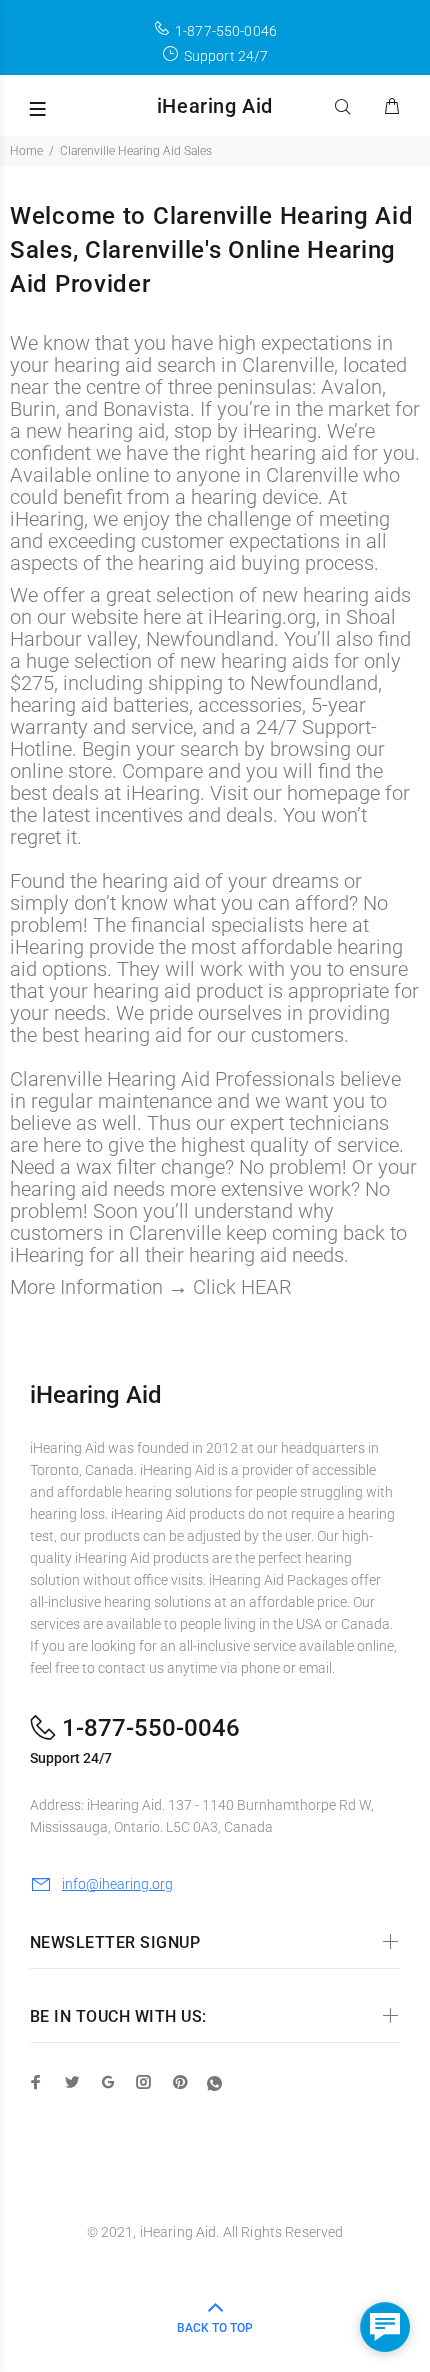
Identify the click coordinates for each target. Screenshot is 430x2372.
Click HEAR (242, 1287)
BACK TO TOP (215, 2328)
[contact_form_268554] (385, 2327)
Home (26, 151)
